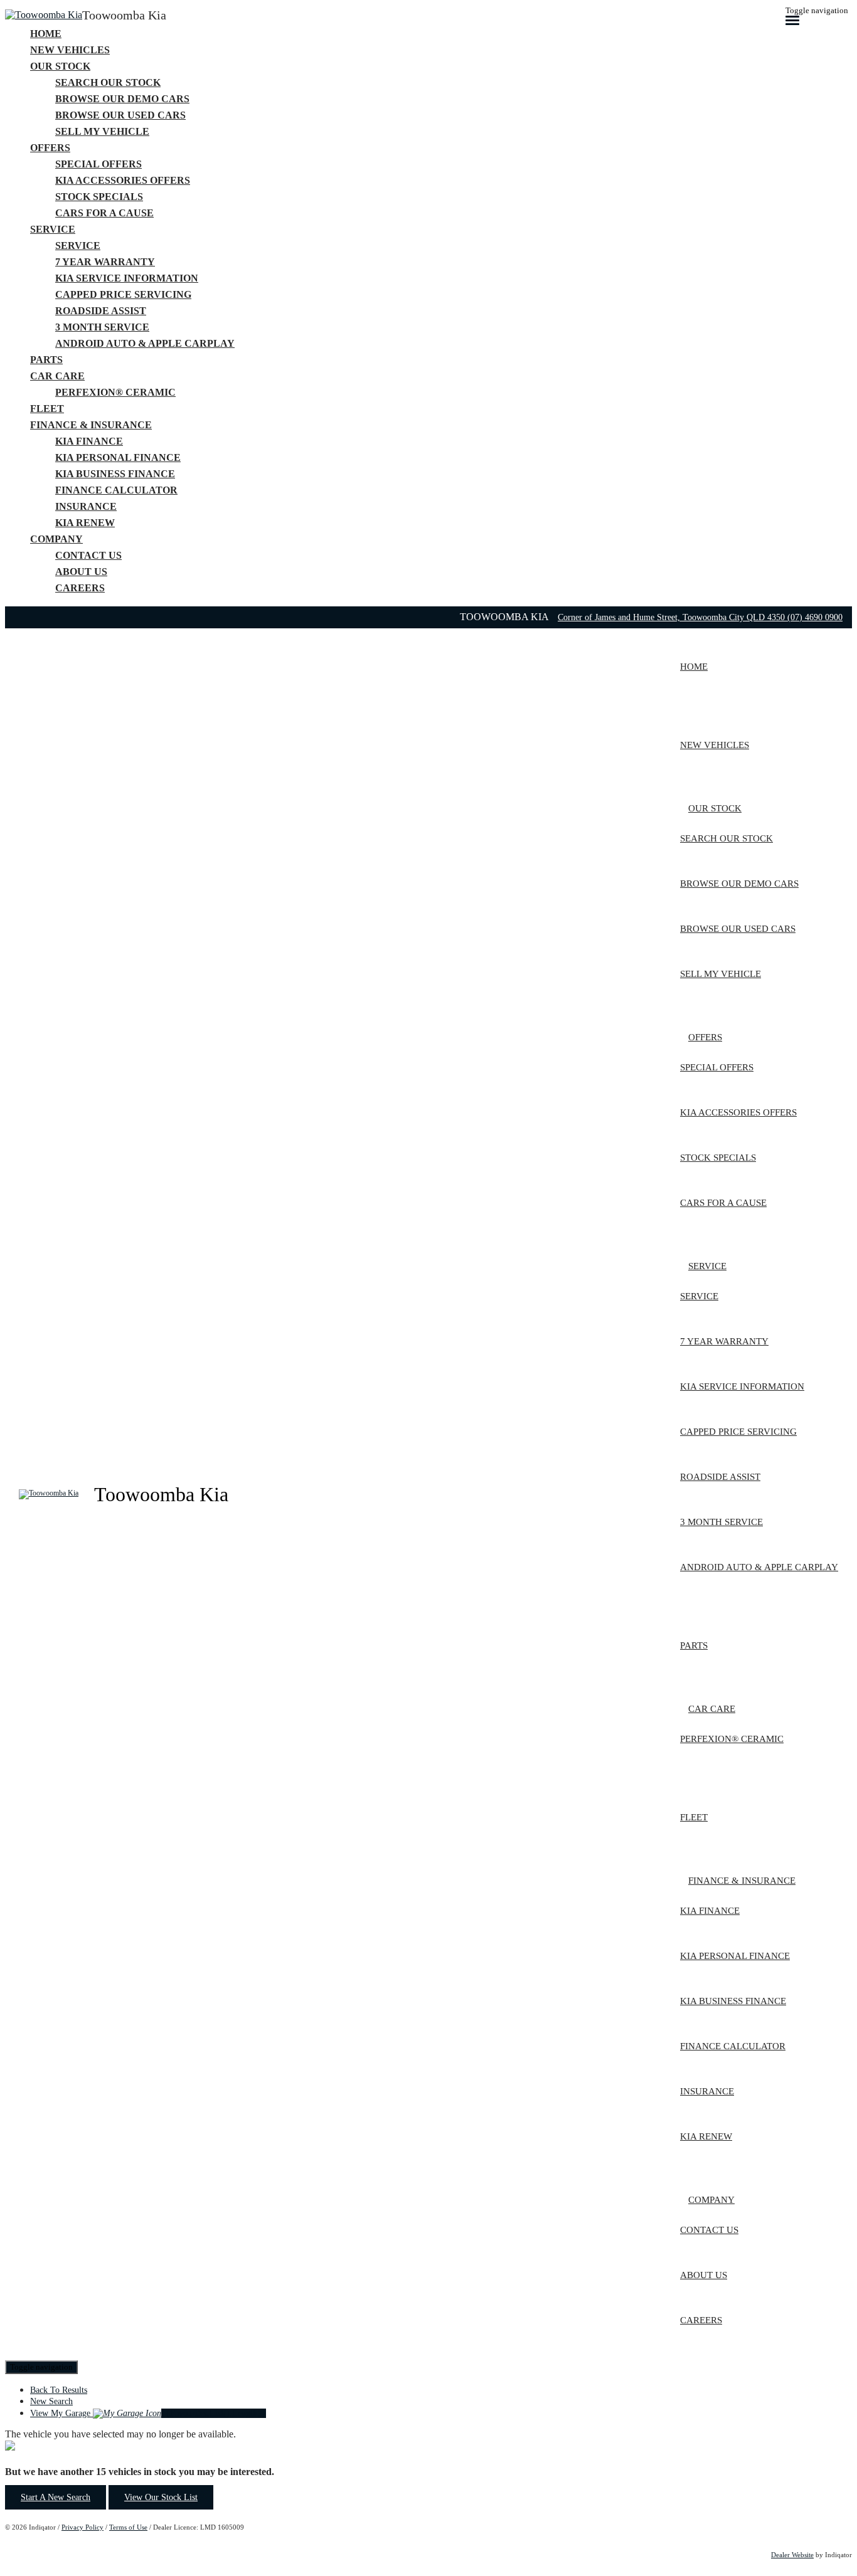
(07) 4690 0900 (815, 617)
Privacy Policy (83, 2527)
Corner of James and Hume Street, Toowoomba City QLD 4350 (673, 617)
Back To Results (59, 2390)
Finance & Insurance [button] (91, 425)
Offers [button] (50, 148)
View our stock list (161, 2497)
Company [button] (56, 539)
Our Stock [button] (60, 66)
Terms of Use (128, 2527)
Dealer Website (792, 2555)
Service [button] (53, 229)
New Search (51, 2401)
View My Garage (148, 2413)
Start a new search (56, 2497)
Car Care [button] (57, 376)
